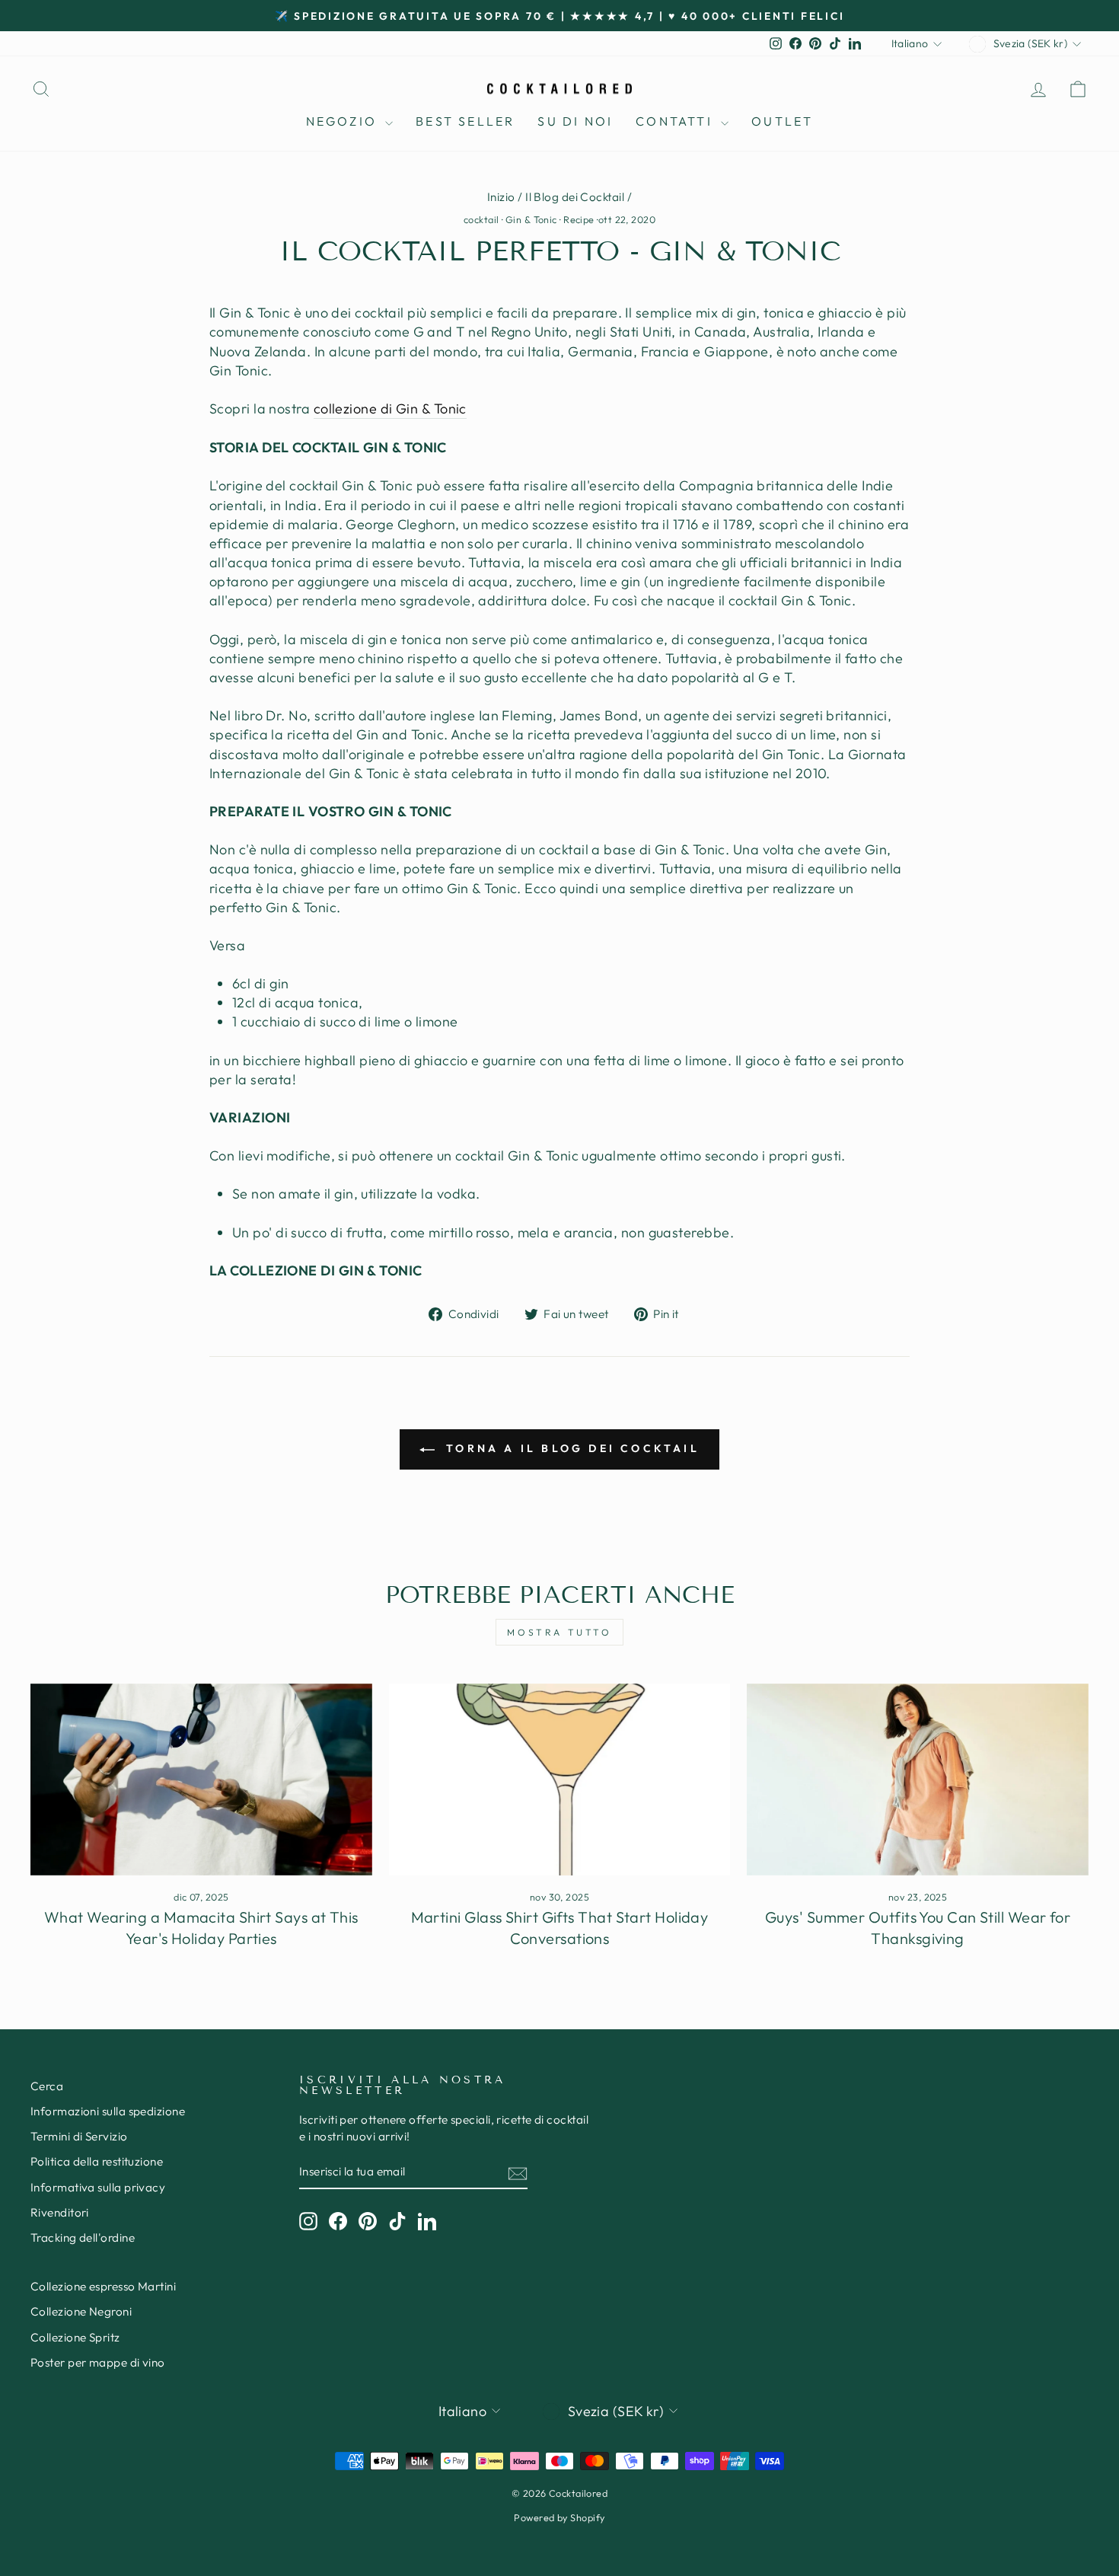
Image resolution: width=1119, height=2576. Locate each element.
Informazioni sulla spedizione (108, 2111)
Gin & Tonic (531, 219)
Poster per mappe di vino (98, 2362)
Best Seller (465, 121)
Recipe (579, 219)
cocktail (481, 219)
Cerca (47, 2086)
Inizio (501, 197)
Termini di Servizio (79, 2136)
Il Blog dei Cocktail (575, 197)
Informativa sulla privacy (98, 2187)
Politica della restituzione (97, 2161)
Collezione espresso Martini (103, 2286)
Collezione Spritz (75, 2337)
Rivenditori (60, 2212)
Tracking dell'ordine (83, 2238)
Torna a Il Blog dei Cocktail (570, 1448)
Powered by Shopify (559, 2517)
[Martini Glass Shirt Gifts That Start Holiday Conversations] (560, 1780)
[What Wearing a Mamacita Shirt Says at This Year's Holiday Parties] (201, 1780)
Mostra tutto (559, 1632)
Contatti (676, 121)
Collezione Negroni (81, 2311)
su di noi (575, 121)
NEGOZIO (344, 121)
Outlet (782, 121)
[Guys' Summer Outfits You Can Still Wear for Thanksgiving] (918, 1780)
